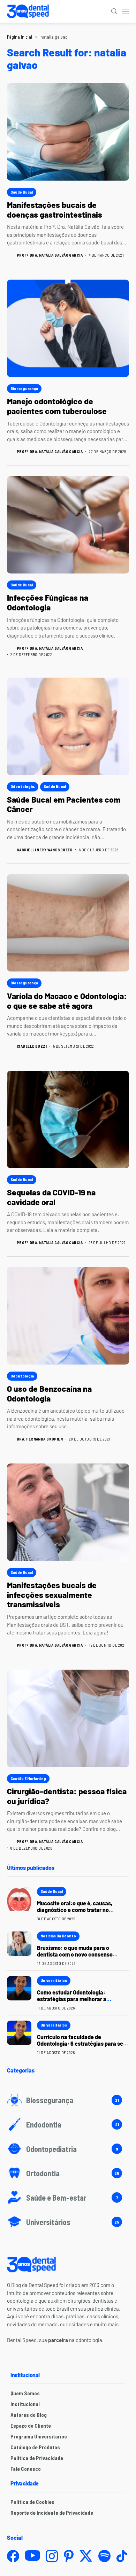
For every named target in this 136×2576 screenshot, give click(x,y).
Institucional (25, 2404)
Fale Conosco (26, 2469)
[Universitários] (68, 2222)
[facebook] (13, 2556)
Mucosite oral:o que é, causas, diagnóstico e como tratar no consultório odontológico (75, 1910)
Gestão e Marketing (28, 1778)
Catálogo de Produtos (35, 2447)
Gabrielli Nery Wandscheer (45, 850)
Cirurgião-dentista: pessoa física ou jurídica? (67, 1796)
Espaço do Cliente (31, 2426)
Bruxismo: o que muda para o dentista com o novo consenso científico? (75, 1954)
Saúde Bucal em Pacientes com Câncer (64, 804)
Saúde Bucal (22, 192)
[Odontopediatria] (68, 2149)
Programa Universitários (39, 2436)
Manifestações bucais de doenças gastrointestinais (55, 210)
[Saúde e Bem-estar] (68, 2198)
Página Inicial (20, 37)
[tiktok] (122, 2556)
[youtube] (32, 2556)
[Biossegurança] (68, 2100)
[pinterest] (69, 2556)
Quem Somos (25, 2393)
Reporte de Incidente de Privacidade (52, 2513)
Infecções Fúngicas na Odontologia (48, 602)
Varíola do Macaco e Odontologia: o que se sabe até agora (67, 1001)
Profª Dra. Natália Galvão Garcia (50, 255)
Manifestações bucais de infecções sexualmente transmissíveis (52, 1595)
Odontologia (22, 786)
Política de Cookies (32, 2502)
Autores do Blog (29, 2415)
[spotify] (104, 2556)
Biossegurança (24, 388)
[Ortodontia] (68, 2173)
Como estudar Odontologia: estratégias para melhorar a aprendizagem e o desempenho (76, 1999)
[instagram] (52, 2556)
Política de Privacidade (37, 2458)
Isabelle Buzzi (32, 1046)
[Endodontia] (68, 2124)
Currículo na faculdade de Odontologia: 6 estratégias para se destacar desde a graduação (80, 2043)
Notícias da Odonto (58, 1936)
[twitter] (86, 2556)
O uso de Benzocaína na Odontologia (49, 1394)
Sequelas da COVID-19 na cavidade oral (51, 1197)
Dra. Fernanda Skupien (40, 1439)
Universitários (54, 1980)
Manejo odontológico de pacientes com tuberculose (57, 406)
